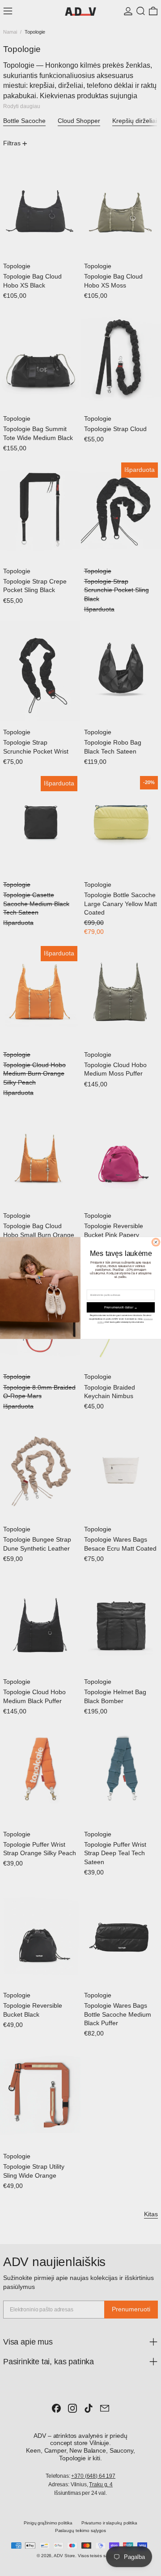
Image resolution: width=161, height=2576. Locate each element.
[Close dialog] (156, 1242)
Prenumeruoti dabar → (121, 1308)
